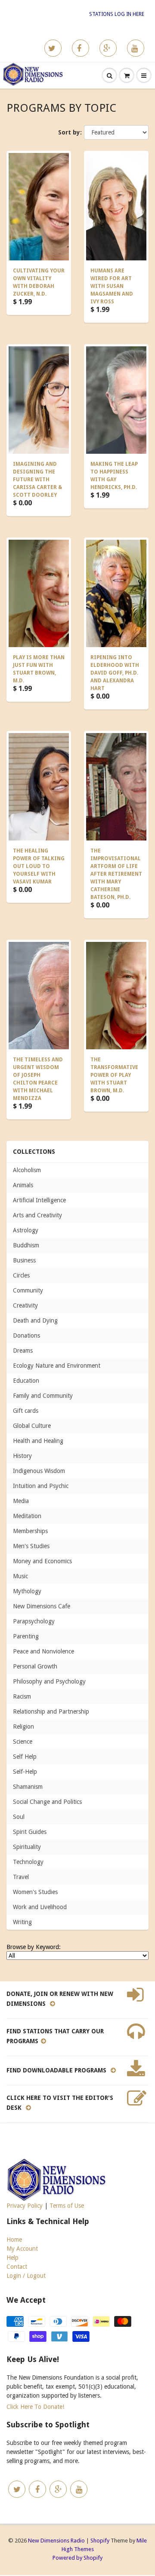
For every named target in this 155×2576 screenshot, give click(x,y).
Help (12, 2258)
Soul (19, 1817)
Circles (21, 1275)
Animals (23, 1185)
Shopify (100, 2541)
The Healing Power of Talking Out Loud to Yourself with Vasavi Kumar (39, 866)
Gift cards (26, 1411)
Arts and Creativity (37, 1215)
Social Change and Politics (47, 1802)
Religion (23, 1727)
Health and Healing (38, 1441)
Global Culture (32, 1426)
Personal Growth (35, 1666)
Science (23, 1742)
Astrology (26, 1230)
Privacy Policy (25, 2206)
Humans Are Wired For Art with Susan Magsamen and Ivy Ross (112, 286)
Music (20, 1576)
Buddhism (26, 1245)
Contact (17, 2267)
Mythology (27, 1591)
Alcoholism (27, 1170)
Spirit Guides (30, 1832)
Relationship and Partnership (51, 1711)
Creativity (25, 1305)
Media (21, 1501)
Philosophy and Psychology (49, 1681)
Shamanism (28, 1787)
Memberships (30, 1531)
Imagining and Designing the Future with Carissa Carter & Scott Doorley (37, 480)
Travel (21, 1877)
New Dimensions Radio (56, 2541)
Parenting (26, 1636)
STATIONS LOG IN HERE (117, 14)
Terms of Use (67, 2206)
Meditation (27, 1516)
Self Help (25, 1757)
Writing (22, 1922)
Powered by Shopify (77, 2558)
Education (26, 1381)
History (22, 1456)
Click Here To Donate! (35, 2407)
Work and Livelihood (40, 1907)
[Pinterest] (108, 48)
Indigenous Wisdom (39, 1471)
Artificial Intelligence (39, 1200)
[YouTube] (136, 48)
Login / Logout (26, 2276)
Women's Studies (35, 1892)
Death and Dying (35, 1320)
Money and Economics (42, 1561)
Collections (34, 1152)
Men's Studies (31, 1546)
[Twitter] (53, 48)
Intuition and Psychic (41, 1486)
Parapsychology (34, 1621)
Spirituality (27, 1847)
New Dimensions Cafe (42, 1606)
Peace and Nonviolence (43, 1651)
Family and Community (43, 1396)
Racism (22, 1696)
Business (24, 1260)
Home (14, 2240)
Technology (28, 1862)
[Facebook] (81, 48)
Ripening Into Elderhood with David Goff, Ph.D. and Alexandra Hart (115, 673)
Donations (26, 1335)
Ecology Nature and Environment (57, 1366)
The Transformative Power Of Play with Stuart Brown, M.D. (114, 1075)
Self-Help (25, 1772)
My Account (22, 2249)
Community (28, 1290)
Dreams (23, 1351)
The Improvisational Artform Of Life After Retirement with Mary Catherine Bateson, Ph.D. (116, 874)
